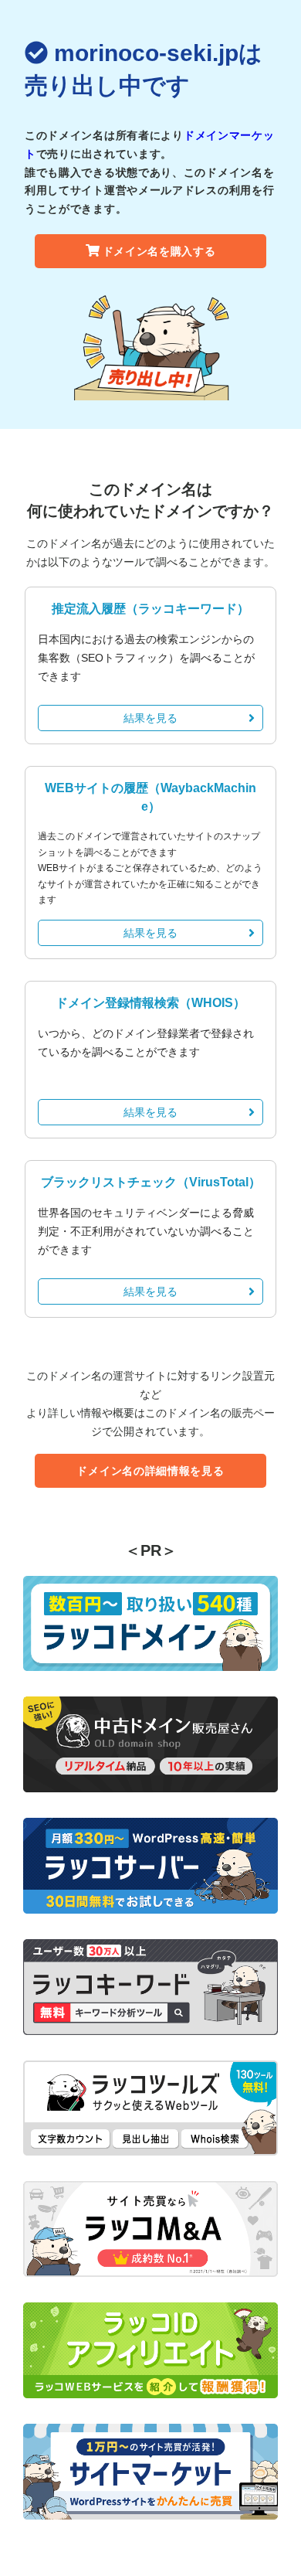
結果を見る (150, 718)
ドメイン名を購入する (159, 251)
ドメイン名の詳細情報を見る (150, 1471)
